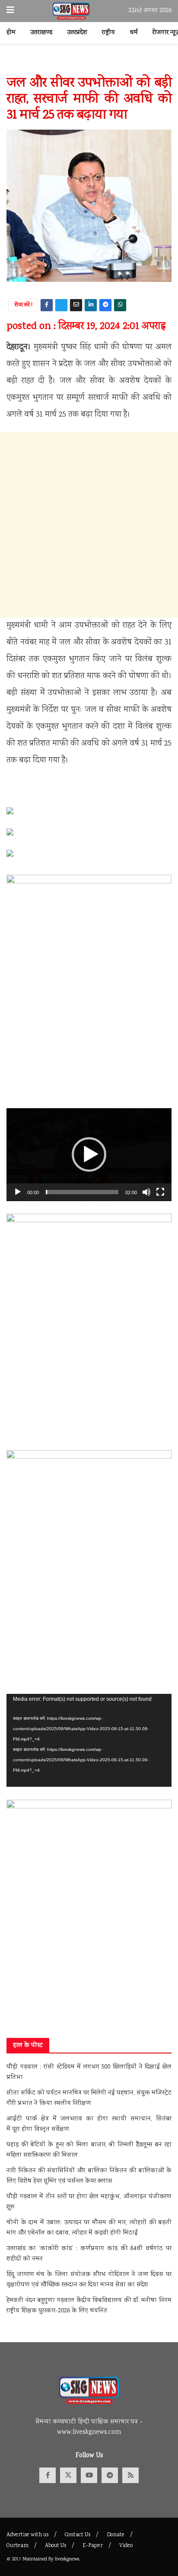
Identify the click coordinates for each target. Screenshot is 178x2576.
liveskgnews (67, 2559)
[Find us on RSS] (130, 2475)
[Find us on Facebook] (48, 2475)
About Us (56, 2546)
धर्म (134, 33)
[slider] (82, 1192)
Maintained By (39, 2559)
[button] (89, 1154)
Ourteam (17, 2546)
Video (126, 2546)
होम (11, 33)
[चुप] (146, 1192)
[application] (89, 1155)
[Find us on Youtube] (89, 2475)
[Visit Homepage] (72, 11)
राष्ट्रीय (108, 33)
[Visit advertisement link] (89, 64)
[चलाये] (18, 1192)
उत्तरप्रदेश (77, 33)
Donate (116, 2535)
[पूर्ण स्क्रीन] (160, 1192)
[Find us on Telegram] (110, 2475)
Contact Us (78, 2535)
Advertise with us (27, 2535)
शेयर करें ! (24, 305)
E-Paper (93, 2546)
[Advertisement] (89, 525)
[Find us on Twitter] (68, 2475)
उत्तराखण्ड (41, 33)
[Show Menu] (10, 11)
